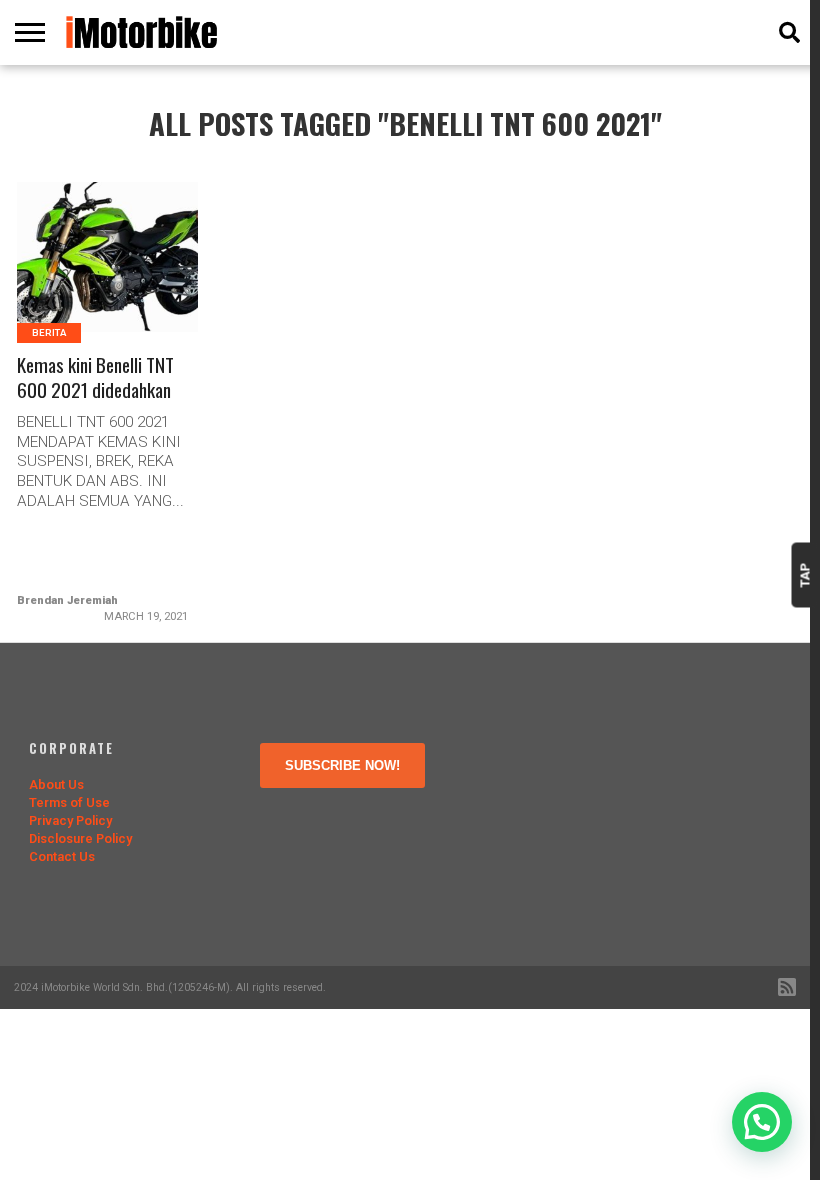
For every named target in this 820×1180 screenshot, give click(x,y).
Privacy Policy (70, 820)
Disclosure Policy (80, 838)
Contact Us (62, 856)
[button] (762, 1122)
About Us (56, 784)
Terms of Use (69, 802)
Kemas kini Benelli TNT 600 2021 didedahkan (95, 378)
